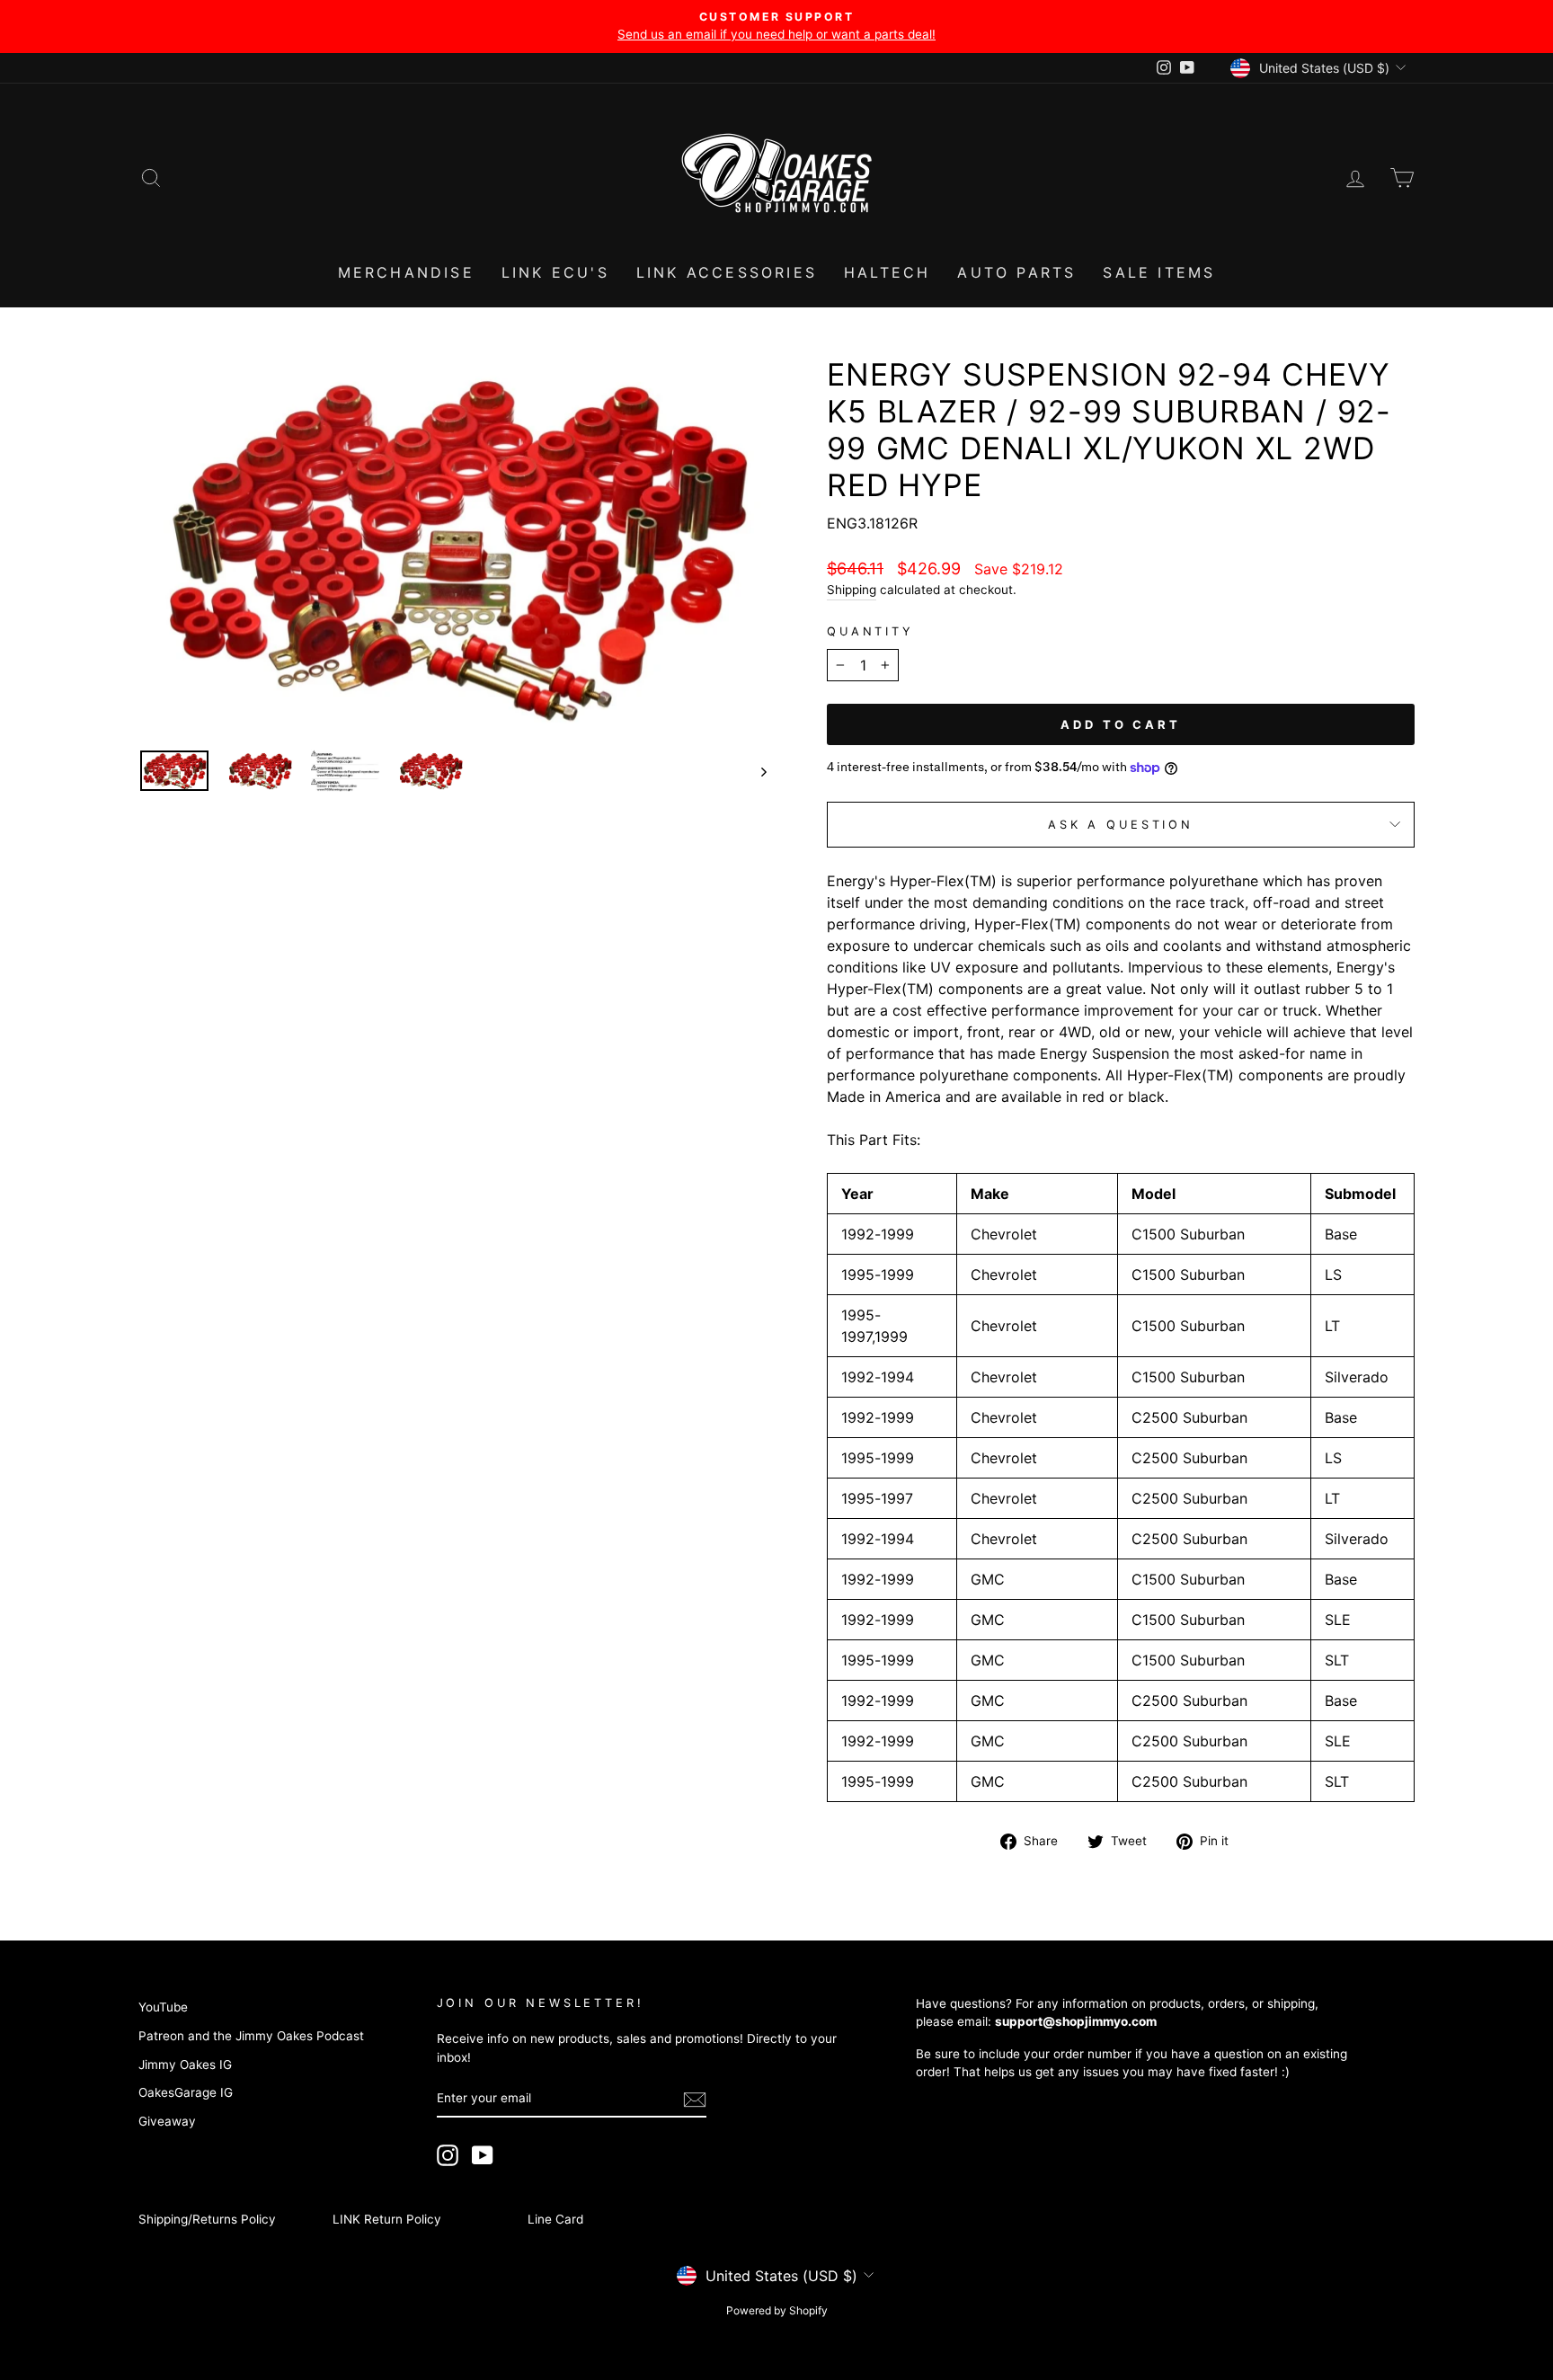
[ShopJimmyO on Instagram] (448, 2155)
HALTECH (887, 272)
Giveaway (167, 2121)
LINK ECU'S (555, 272)
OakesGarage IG (186, 2092)
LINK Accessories (727, 272)
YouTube (163, 2007)
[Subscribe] (695, 2099)
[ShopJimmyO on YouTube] (483, 2155)
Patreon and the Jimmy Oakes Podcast (251, 2036)
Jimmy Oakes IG (185, 2065)
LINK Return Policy (387, 2219)
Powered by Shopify (777, 2310)
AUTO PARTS (1016, 272)
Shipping (852, 590)
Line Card (555, 2219)
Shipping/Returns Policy (207, 2219)
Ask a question (1121, 825)
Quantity (870, 631)
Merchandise (406, 272)
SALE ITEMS (1159, 272)
